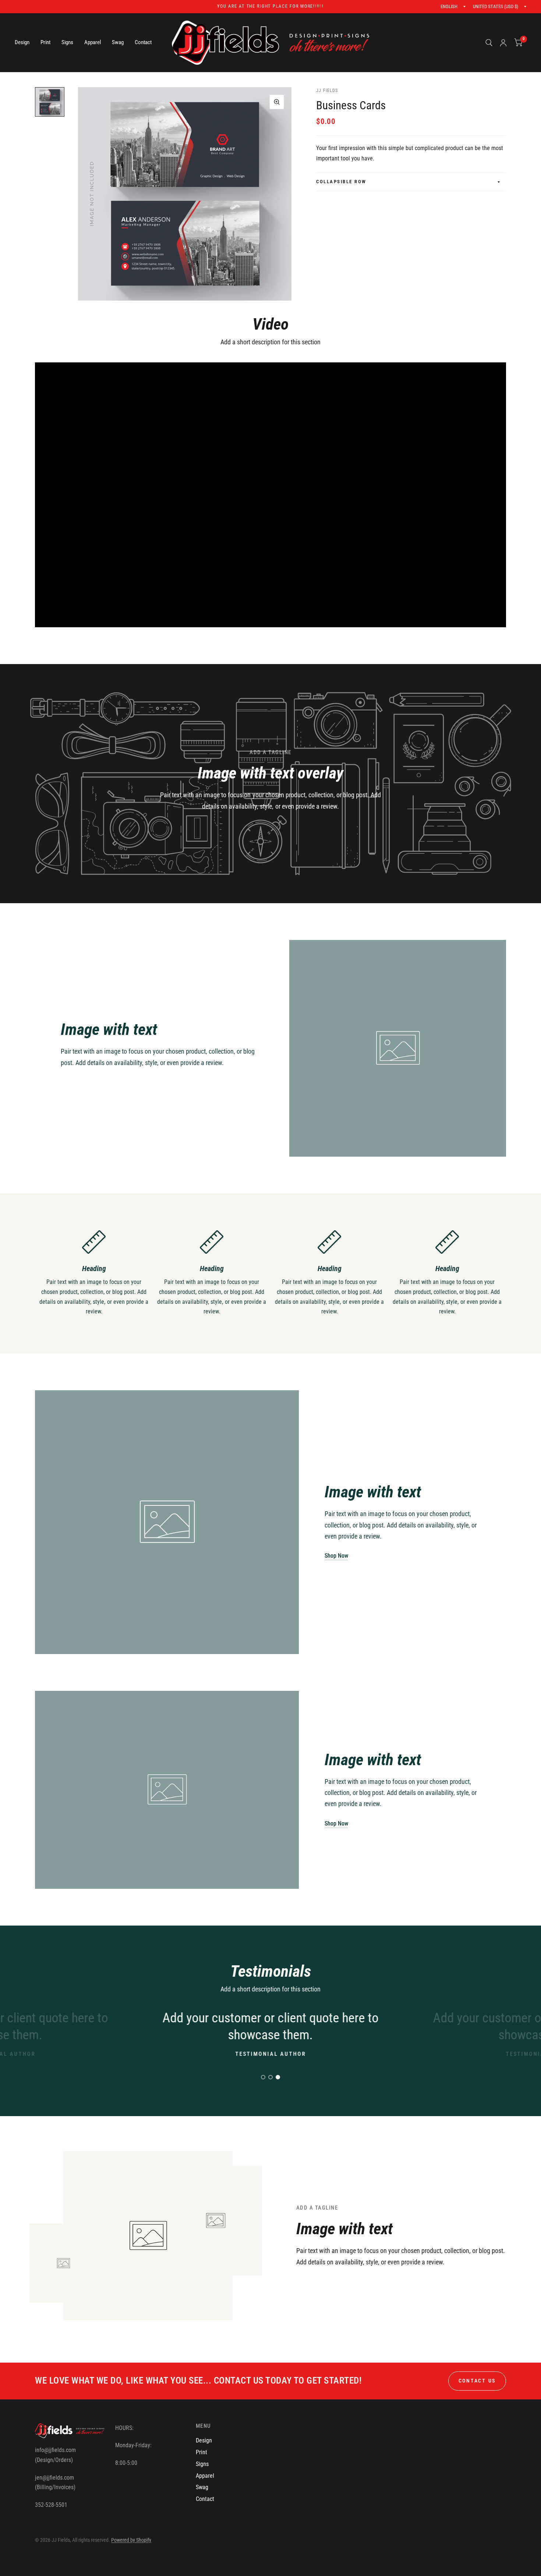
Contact (143, 42)
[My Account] (503, 43)
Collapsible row (341, 182)
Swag (118, 42)
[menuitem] (25, 43)
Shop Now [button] (336, 1556)
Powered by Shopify (131, 2540)
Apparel (93, 42)
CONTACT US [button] (477, 2381)
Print (45, 42)
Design (22, 42)
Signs (67, 42)
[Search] (489, 43)
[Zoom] (277, 102)
